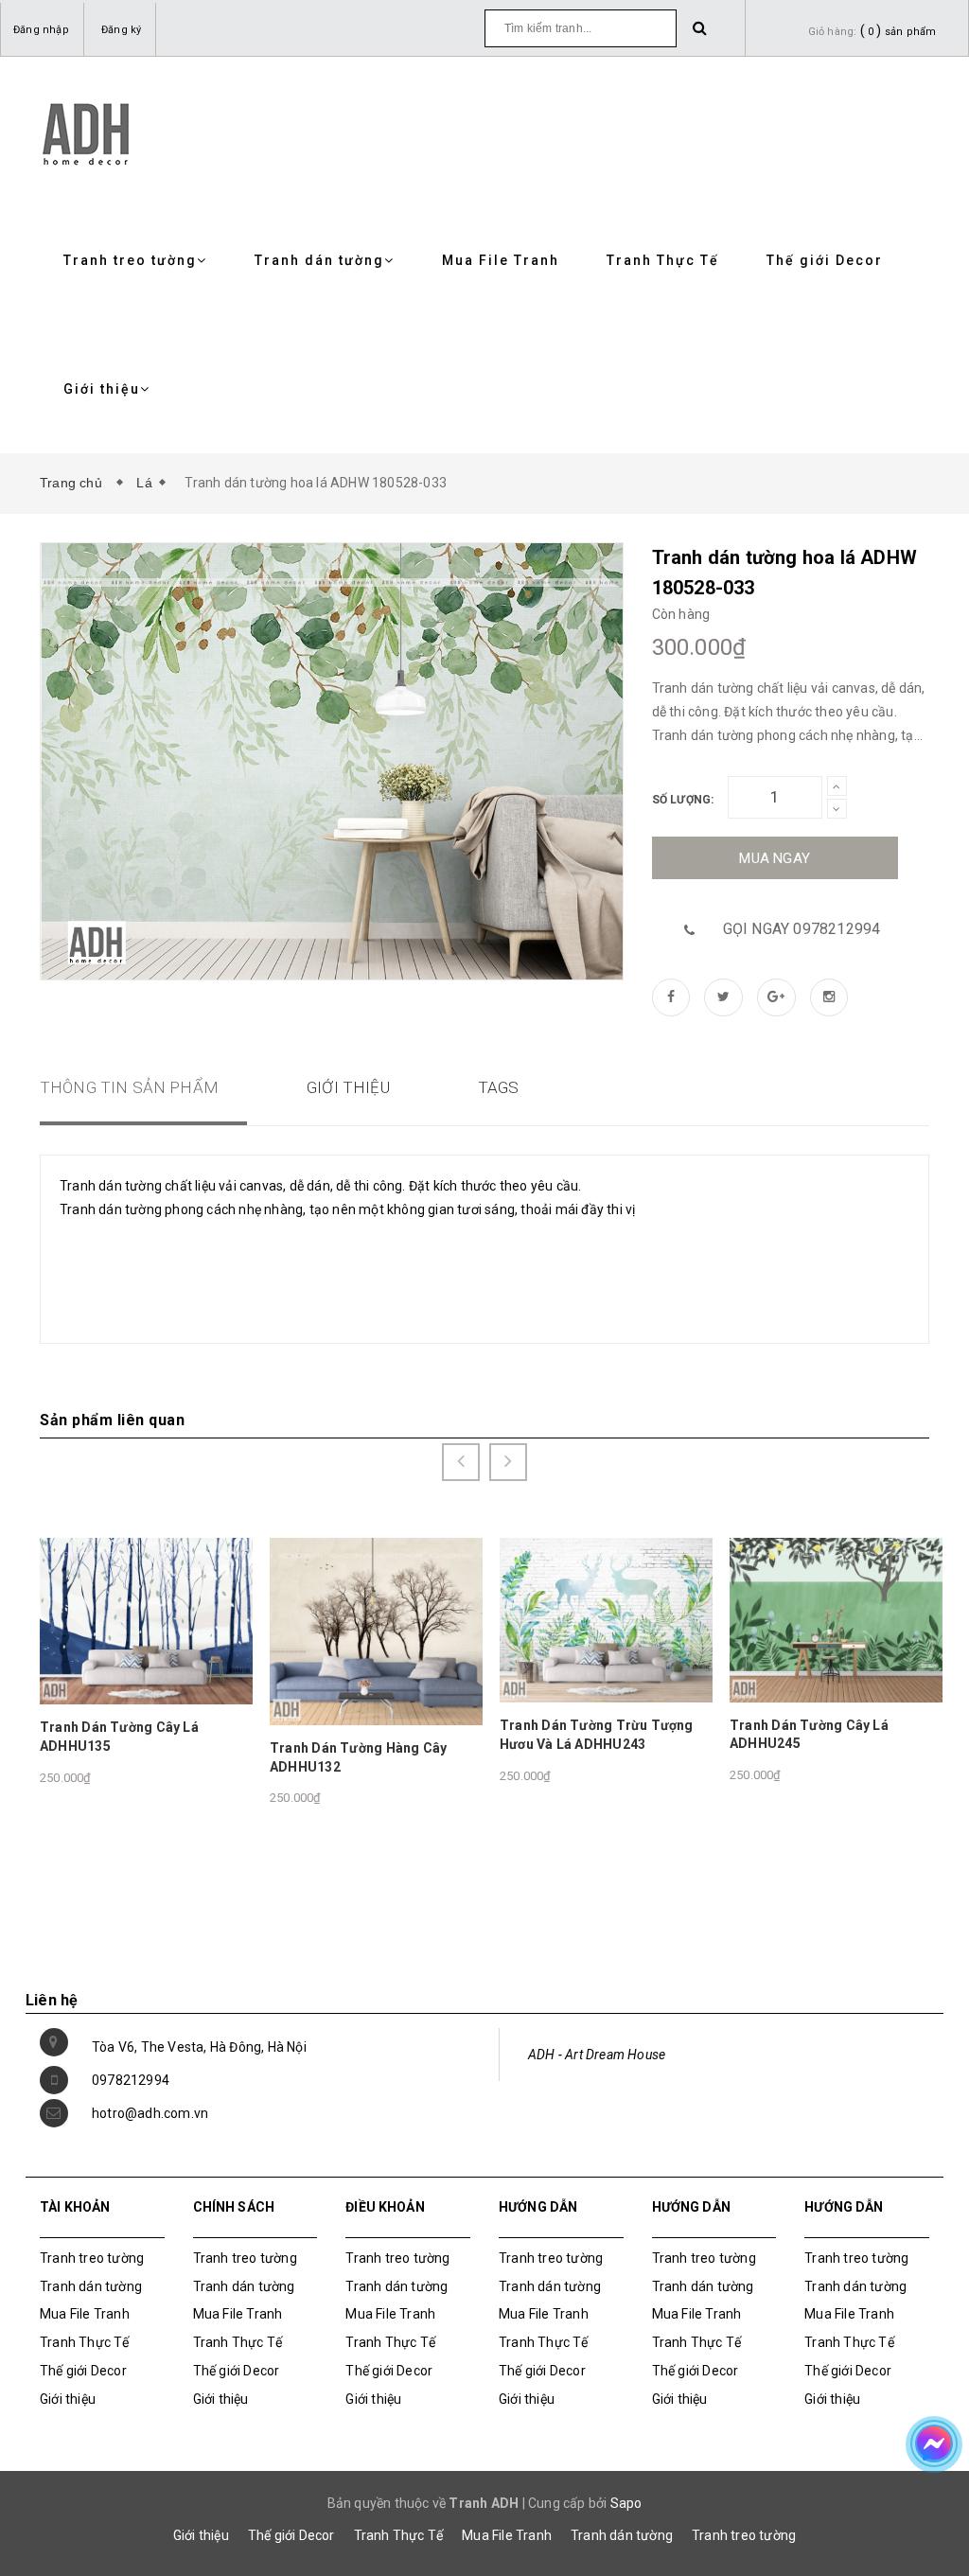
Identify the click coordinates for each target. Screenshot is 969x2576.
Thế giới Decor (825, 260)
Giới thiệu (102, 389)
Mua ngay (775, 858)
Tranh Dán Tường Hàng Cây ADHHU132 (128, 1757)
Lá (144, 483)
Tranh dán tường (319, 260)
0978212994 (131, 2080)
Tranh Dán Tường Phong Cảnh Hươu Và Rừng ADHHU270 (827, 1733)
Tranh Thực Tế (663, 260)
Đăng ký (121, 30)
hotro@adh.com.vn (150, 2113)
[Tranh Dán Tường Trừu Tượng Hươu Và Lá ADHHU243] (376, 1619)
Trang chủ (75, 483)
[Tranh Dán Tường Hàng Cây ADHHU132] (146, 1631)
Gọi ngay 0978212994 (802, 929)
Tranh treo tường (130, 260)
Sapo (626, 2503)
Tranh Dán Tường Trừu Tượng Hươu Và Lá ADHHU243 (367, 1735)
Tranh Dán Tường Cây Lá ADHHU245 (579, 1735)
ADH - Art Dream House (597, 2055)
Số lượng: (683, 800)
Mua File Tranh (501, 260)
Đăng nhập (41, 30)
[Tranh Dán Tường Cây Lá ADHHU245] (606, 1618)
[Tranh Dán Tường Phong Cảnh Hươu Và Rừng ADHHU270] (836, 1618)
